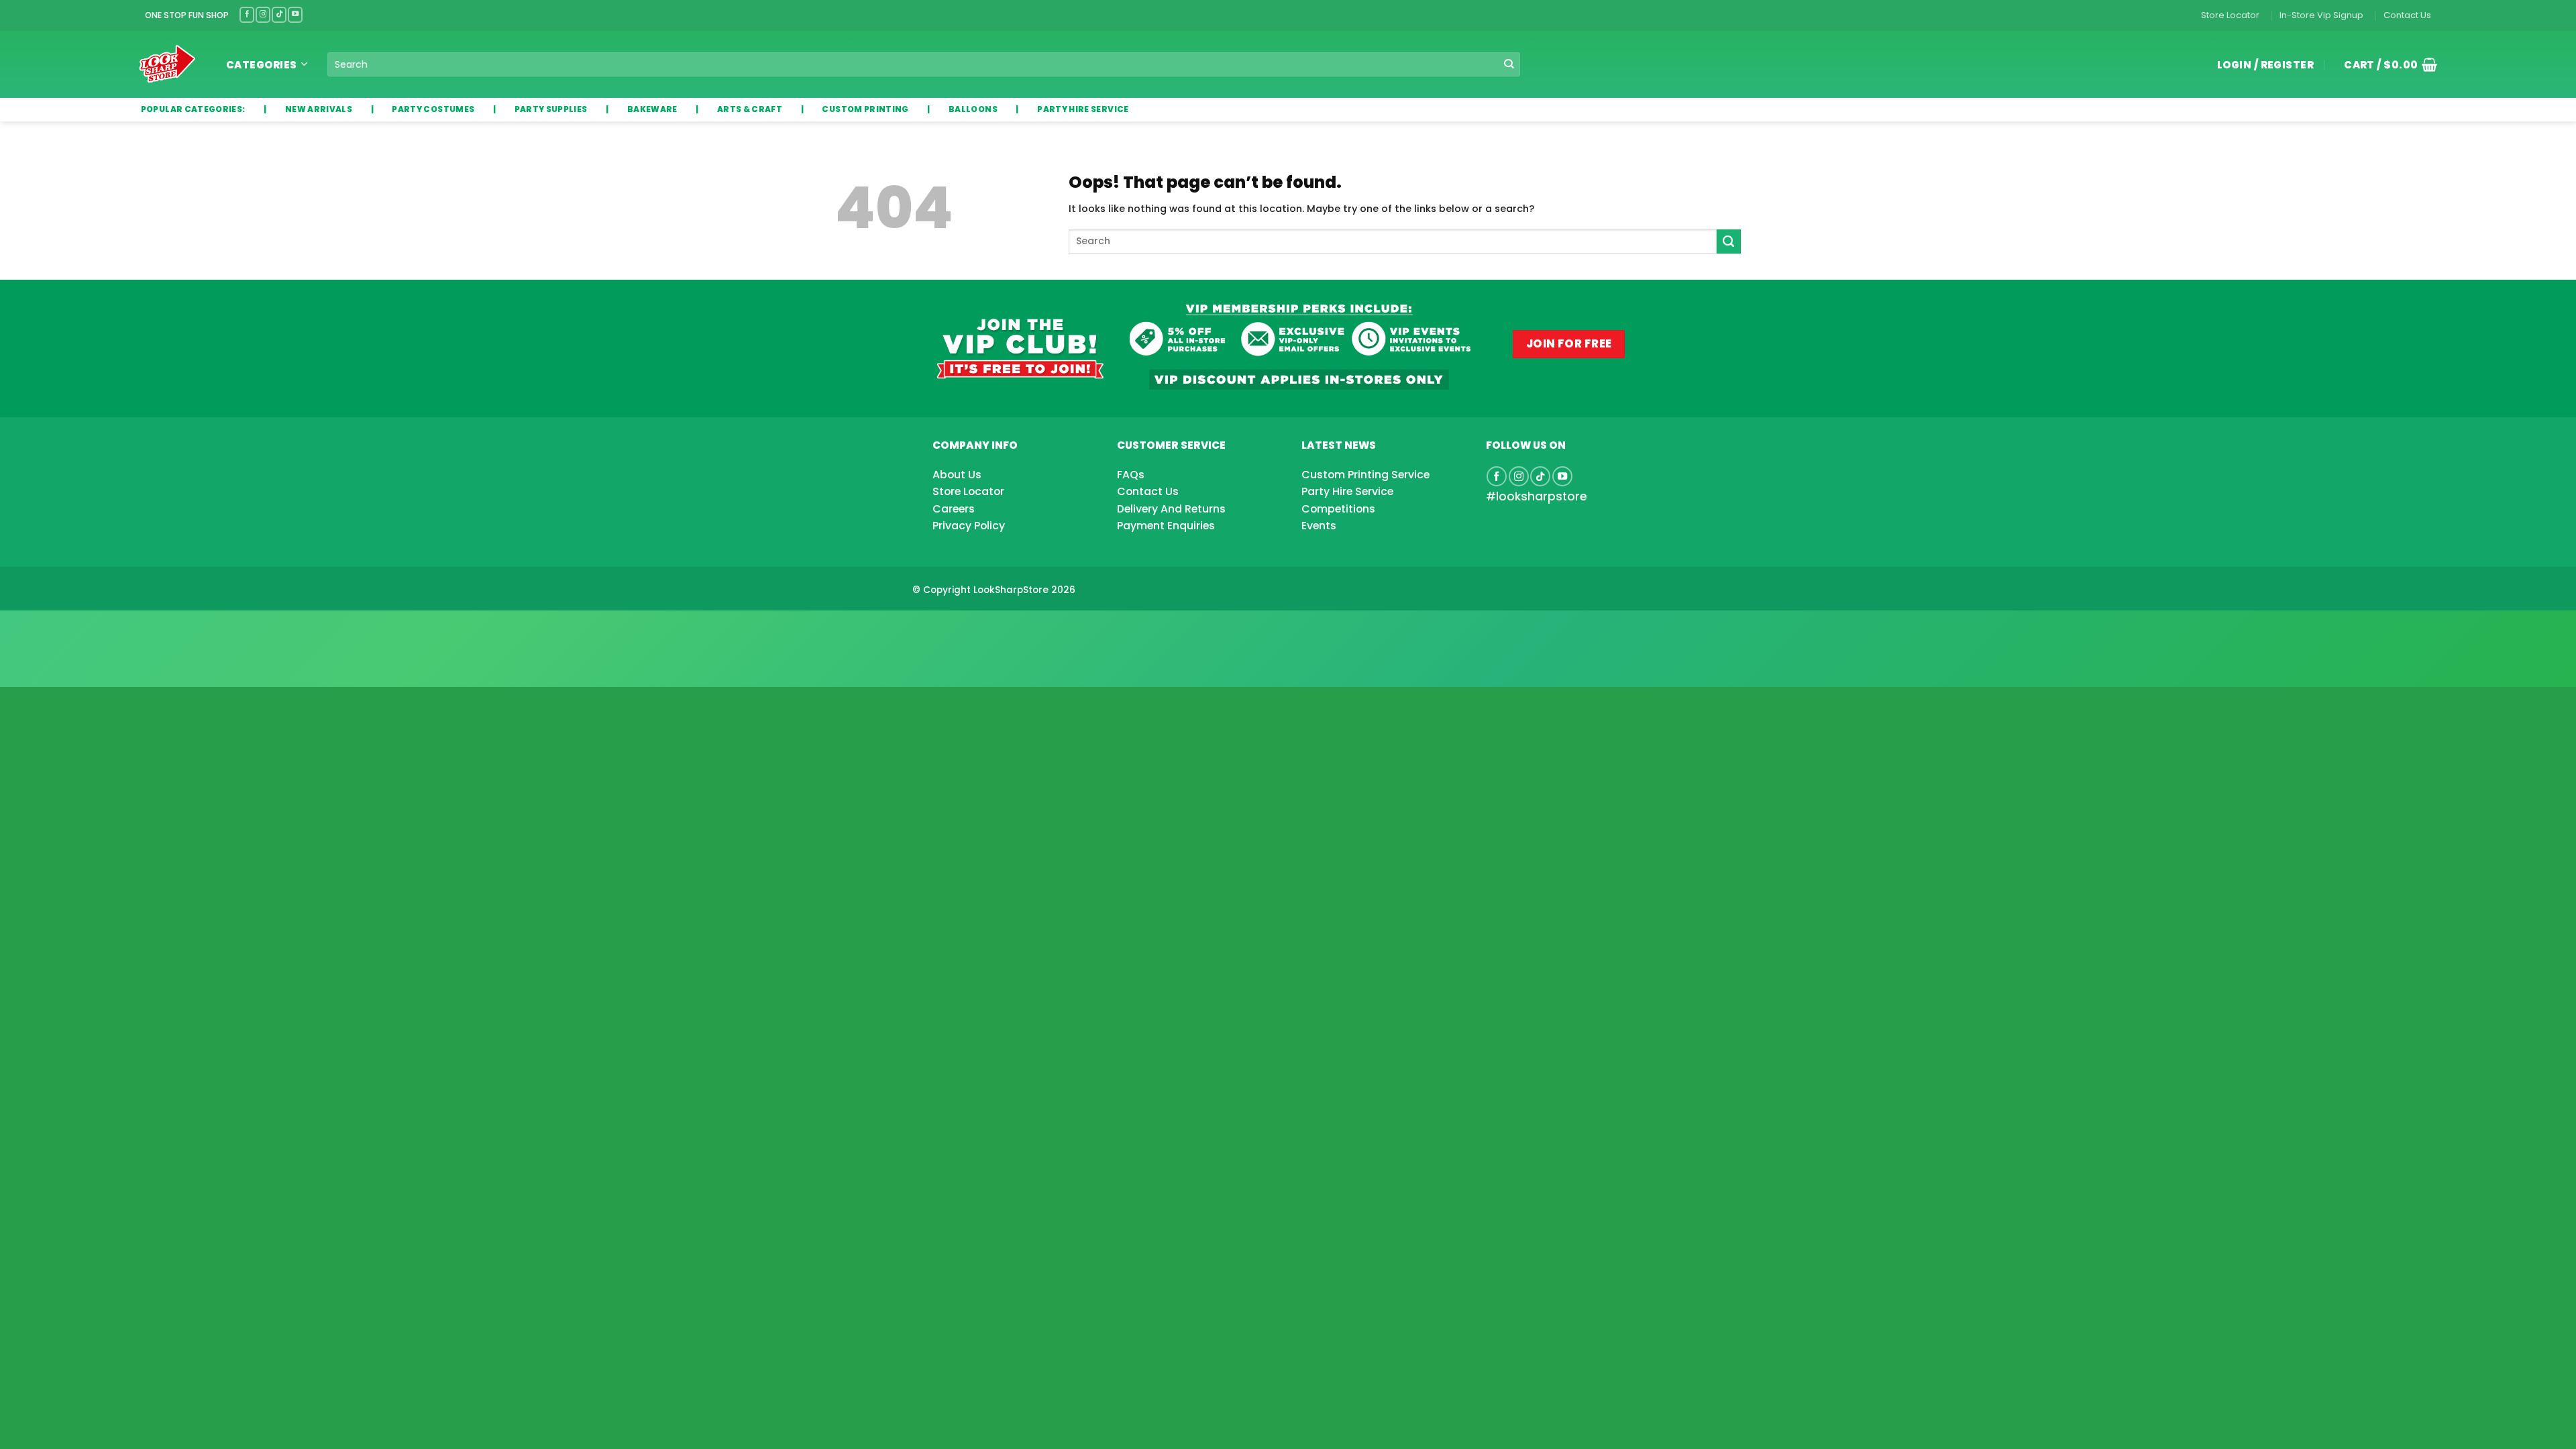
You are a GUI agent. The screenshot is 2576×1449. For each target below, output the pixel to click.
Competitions (1338, 509)
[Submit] (1509, 65)
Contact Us (2407, 15)
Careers (954, 509)
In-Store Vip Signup (2321, 15)
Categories (262, 65)
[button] (2385, 64)
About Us (957, 475)
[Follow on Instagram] (263, 14)
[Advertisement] (107, 627)
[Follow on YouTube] (295, 14)
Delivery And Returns (1171, 509)
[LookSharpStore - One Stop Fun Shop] (167, 64)
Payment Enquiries (1166, 526)
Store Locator (2230, 15)
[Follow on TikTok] (279, 14)
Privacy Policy (969, 526)
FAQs (1131, 475)
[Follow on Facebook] (247, 14)
